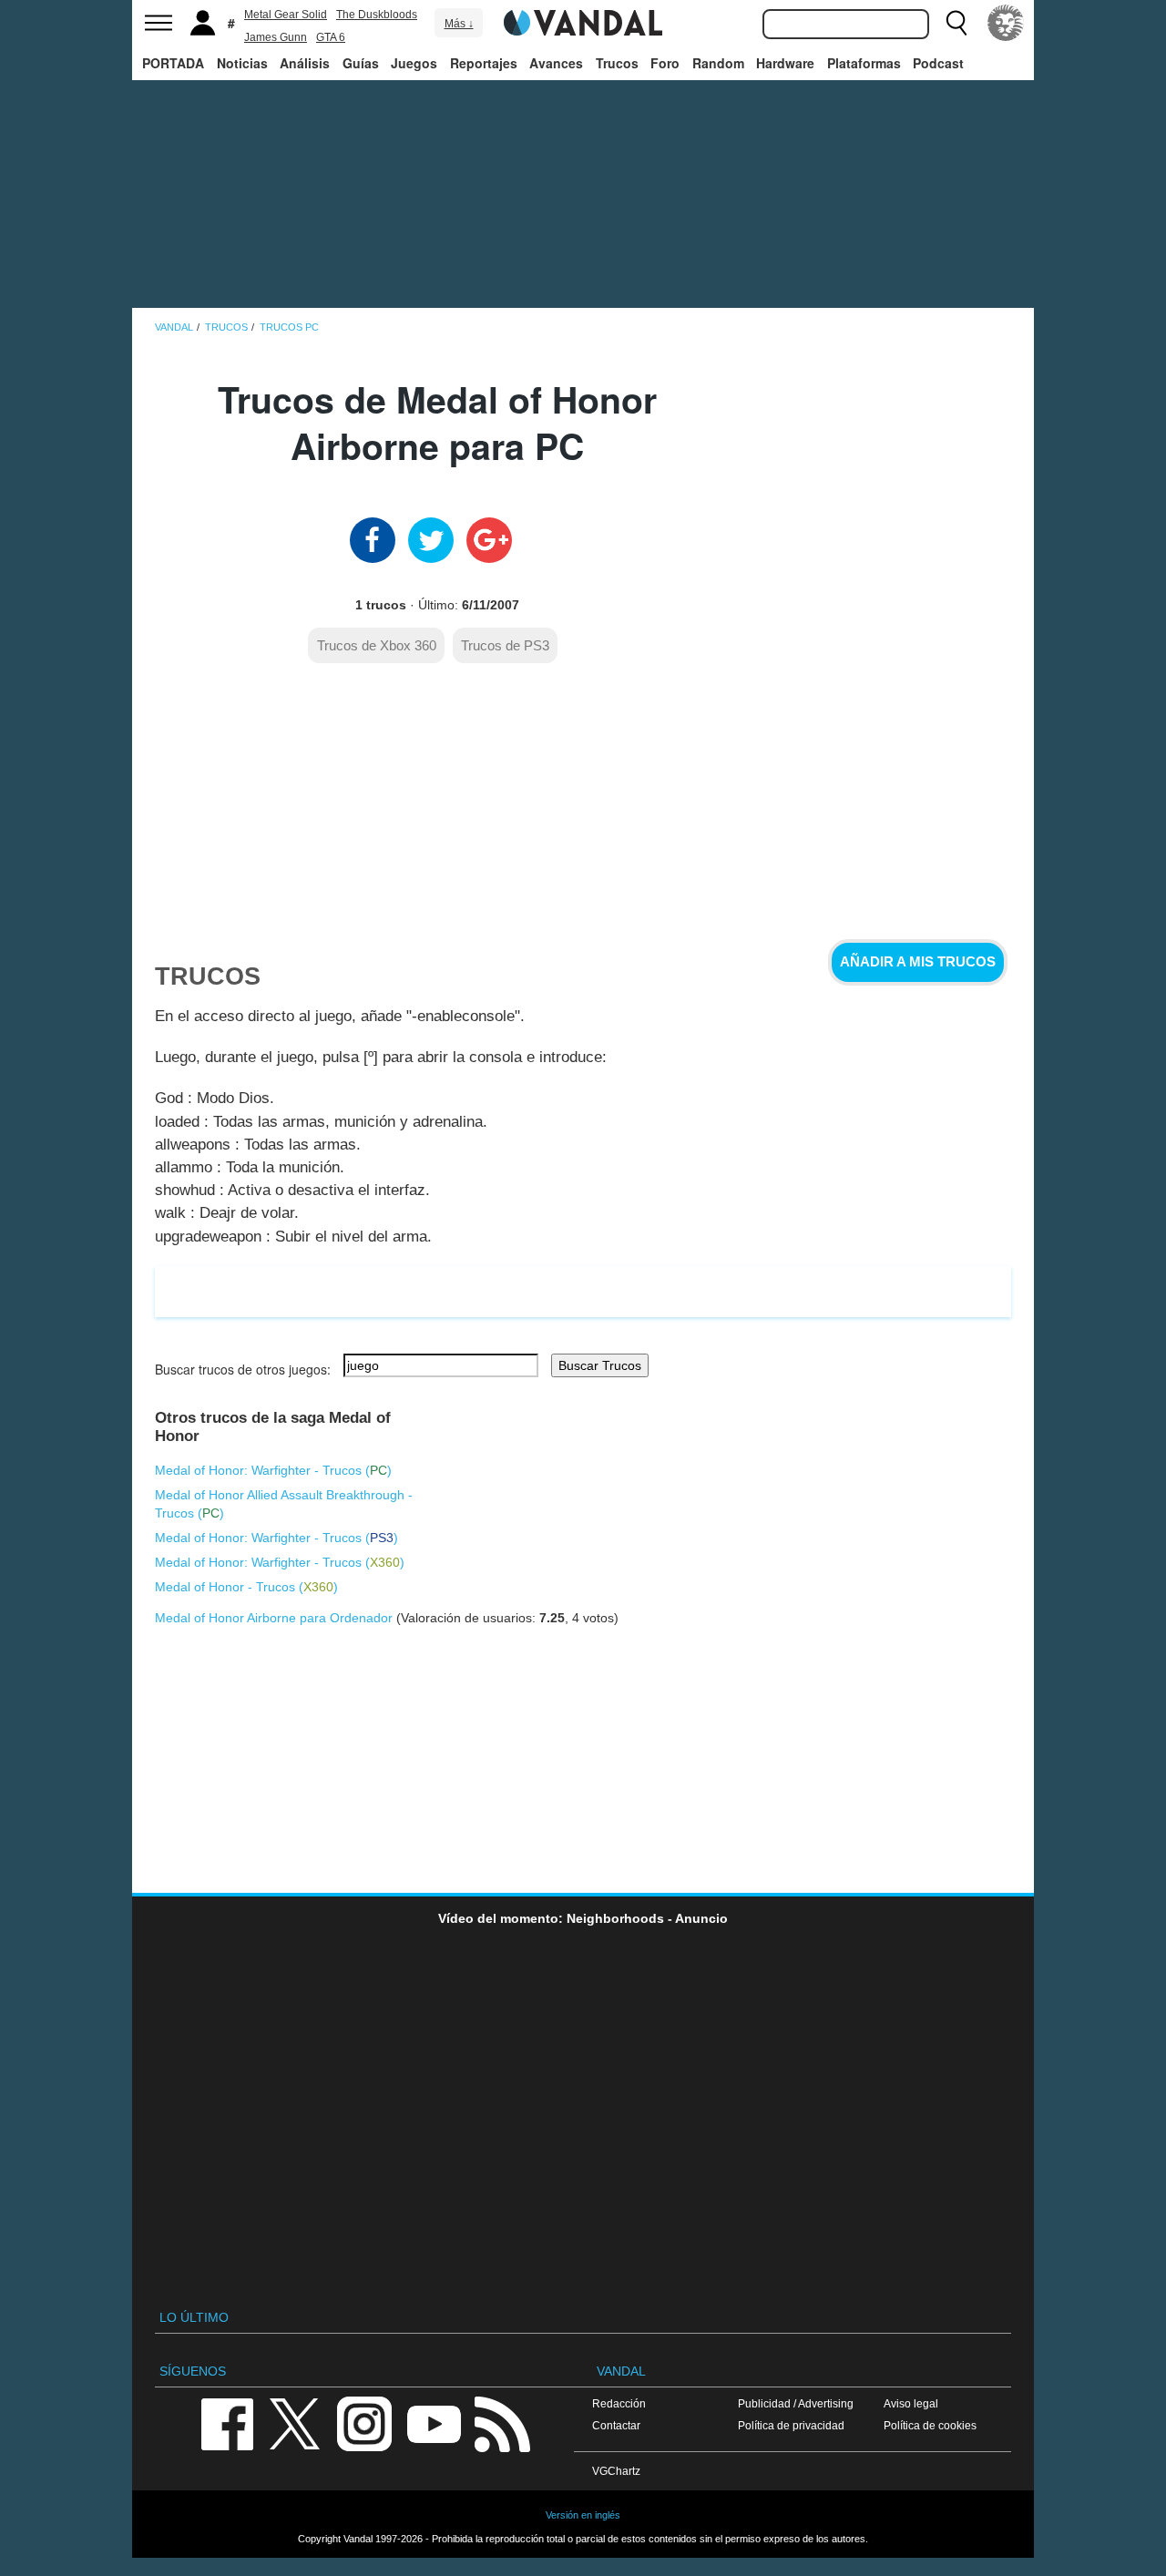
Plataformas (864, 63)
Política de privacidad (791, 2425)
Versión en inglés (583, 2515)
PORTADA (173, 63)
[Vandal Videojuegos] (583, 21)
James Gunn (276, 37)
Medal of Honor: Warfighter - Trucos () (273, 1470)
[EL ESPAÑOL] (1006, 23)
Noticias (242, 63)
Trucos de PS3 (505, 645)
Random (718, 63)
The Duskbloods (377, 15)
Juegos (414, 63)
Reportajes (484, 63)
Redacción (619, 2403)
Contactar (616, 2425)
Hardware (785, 63)
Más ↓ (459, 24)
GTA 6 (331, 37)
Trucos (617, 63)
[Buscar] (956, 23)
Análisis (305, 63)
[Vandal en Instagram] (364, 2423)
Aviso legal (911, 2403)
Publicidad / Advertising (796, 2403)
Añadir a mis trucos (918, 962)
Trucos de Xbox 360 (377, 645)
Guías (361, 63)
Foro (665, 63)
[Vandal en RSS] (502, 2423)
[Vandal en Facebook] (227, 2423)
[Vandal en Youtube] (434, 2423)
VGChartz (616, 2471)
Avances (556, 63)
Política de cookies (930, 2425)
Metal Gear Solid (286, 15)
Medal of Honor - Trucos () (246, 1587)
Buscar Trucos (600, 1365)
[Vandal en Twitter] (295, 2423)
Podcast (938, 63)
